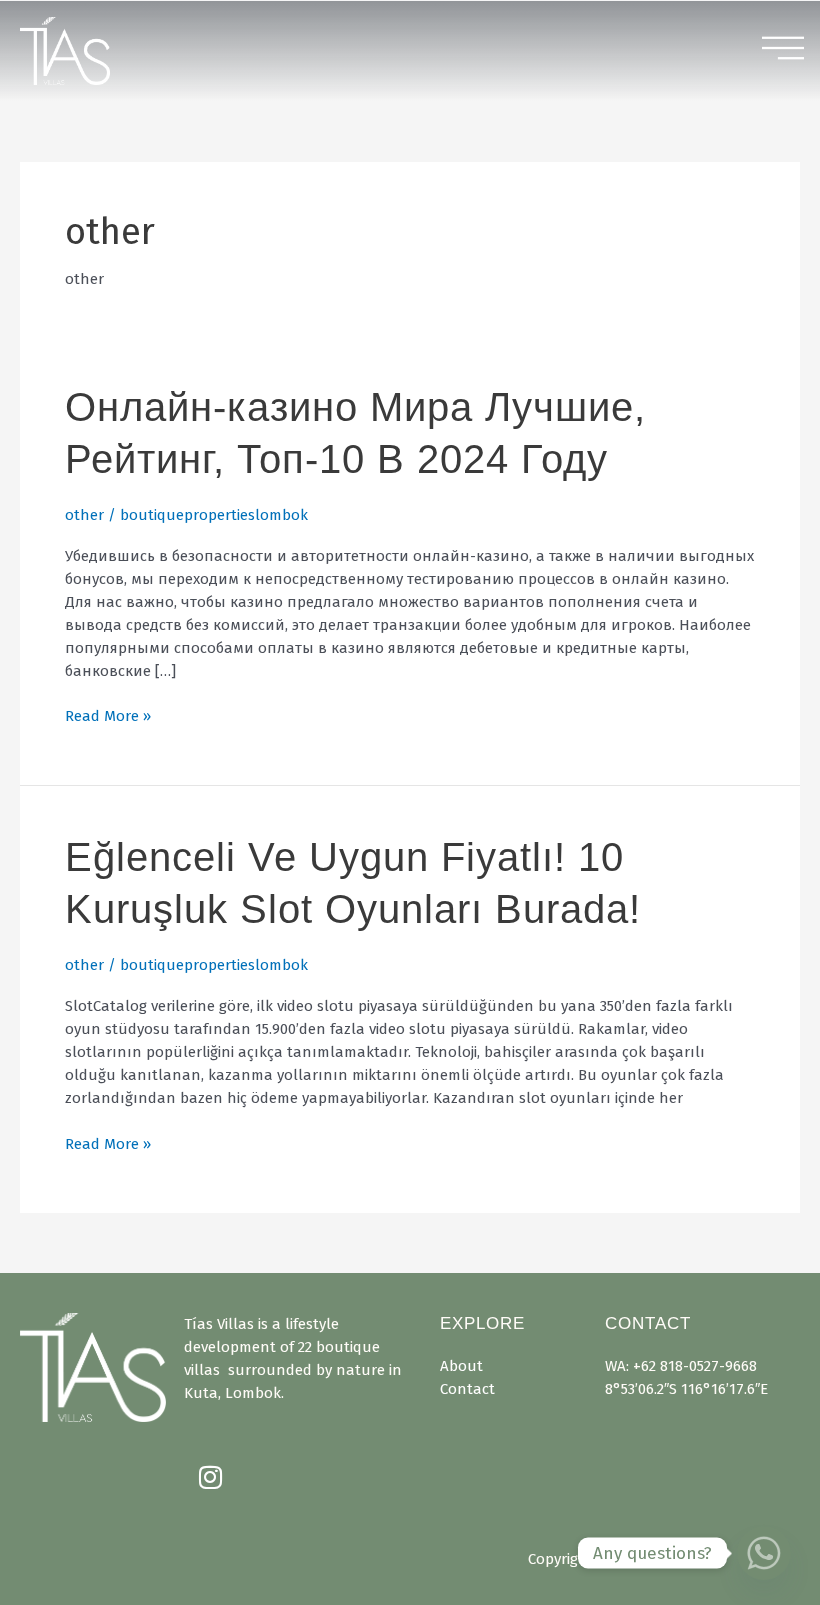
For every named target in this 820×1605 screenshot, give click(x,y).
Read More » (108, 715)
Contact (467, 1389)
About (461, 1366)
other (84, 515)
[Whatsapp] (764, 1553)
